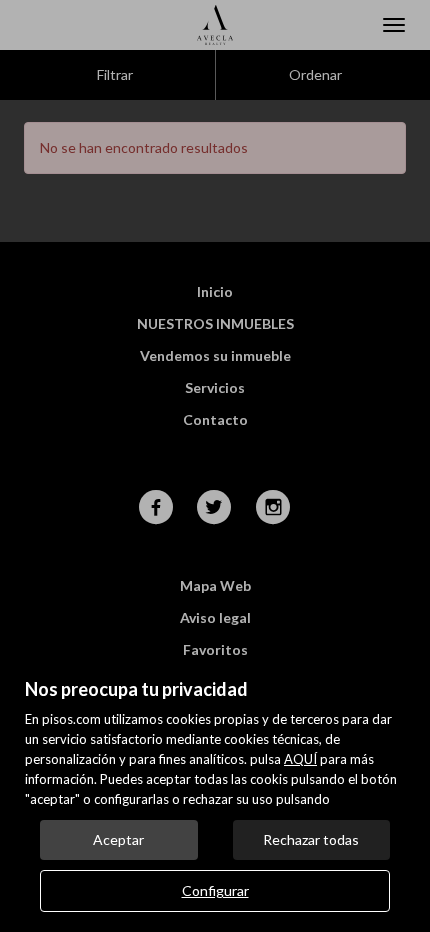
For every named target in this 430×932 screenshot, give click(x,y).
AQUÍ (300, 759)
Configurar (215, 890)
